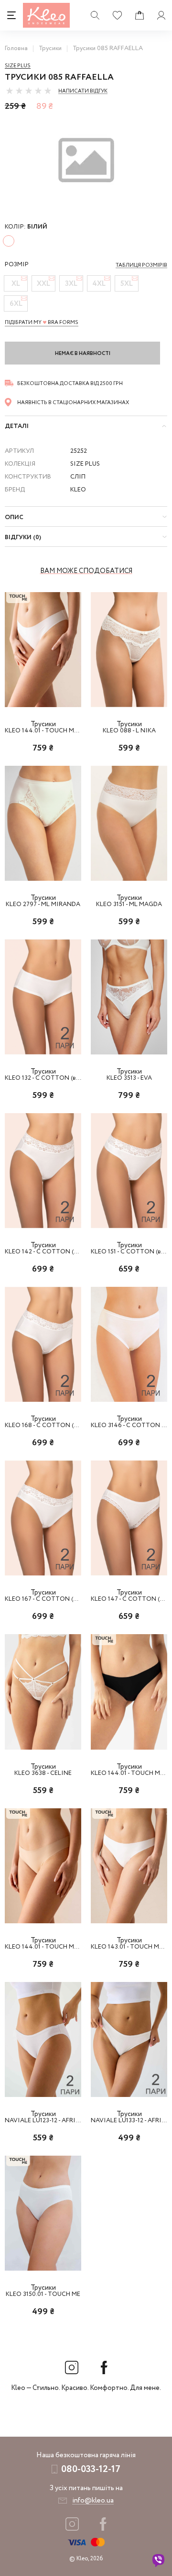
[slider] (29, 91)
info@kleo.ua (93, 2501)
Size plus (18, 66)
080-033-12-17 (91, 2469)
